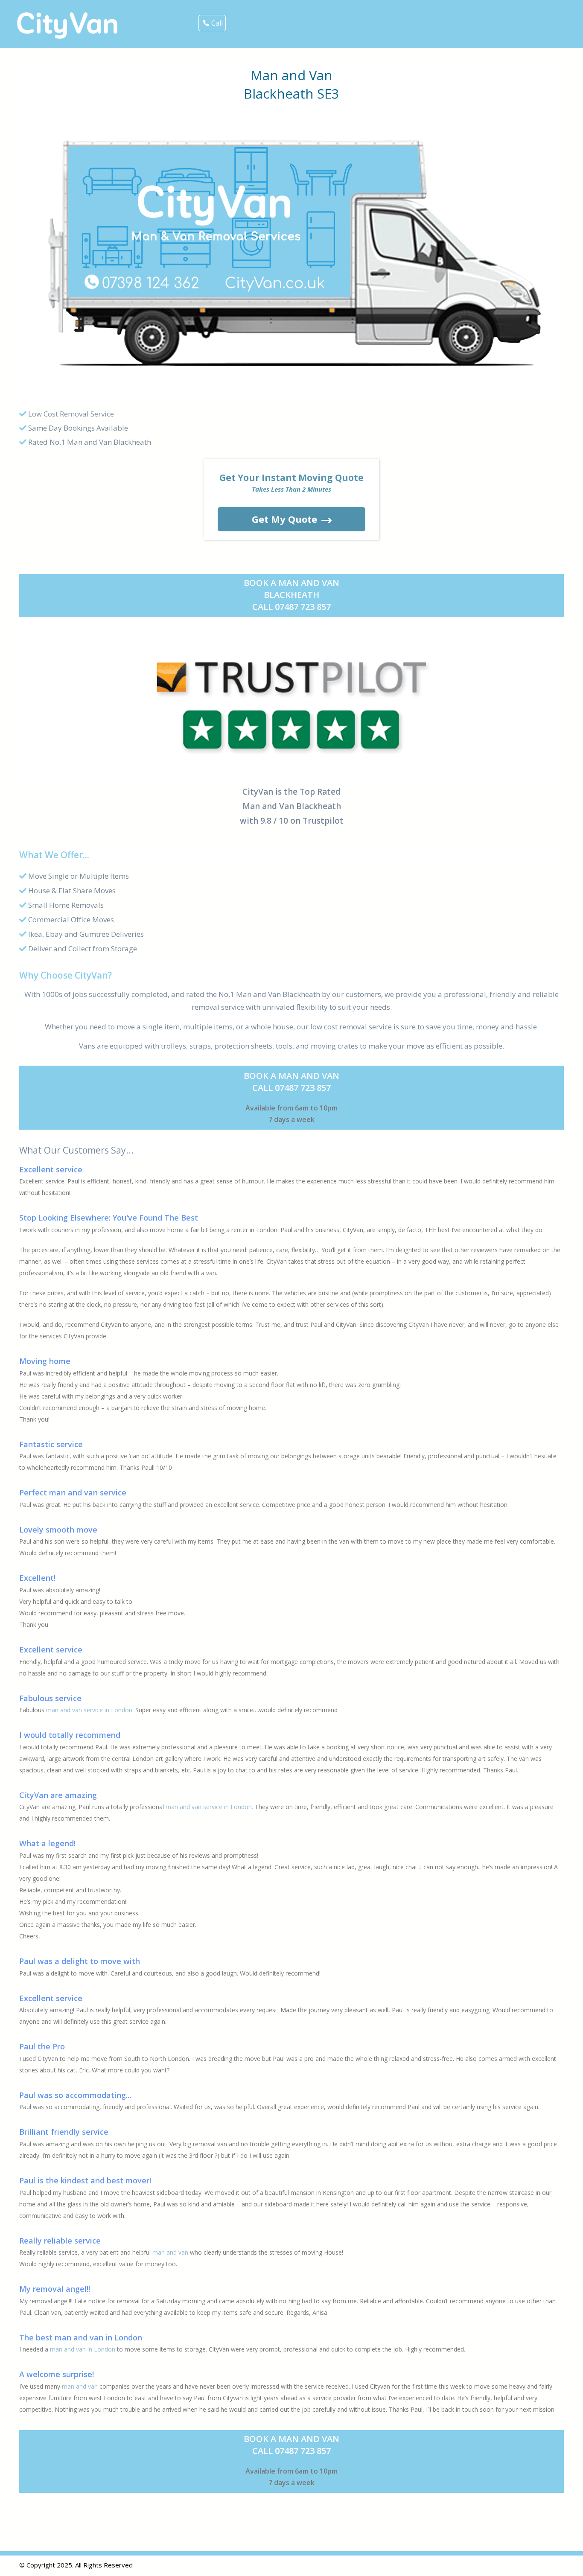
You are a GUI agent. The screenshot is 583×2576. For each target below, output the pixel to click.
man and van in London (83, 2349)
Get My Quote (284, 519)
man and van (170, 2252)
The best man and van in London (81, 2337)
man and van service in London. (90, 1710)
